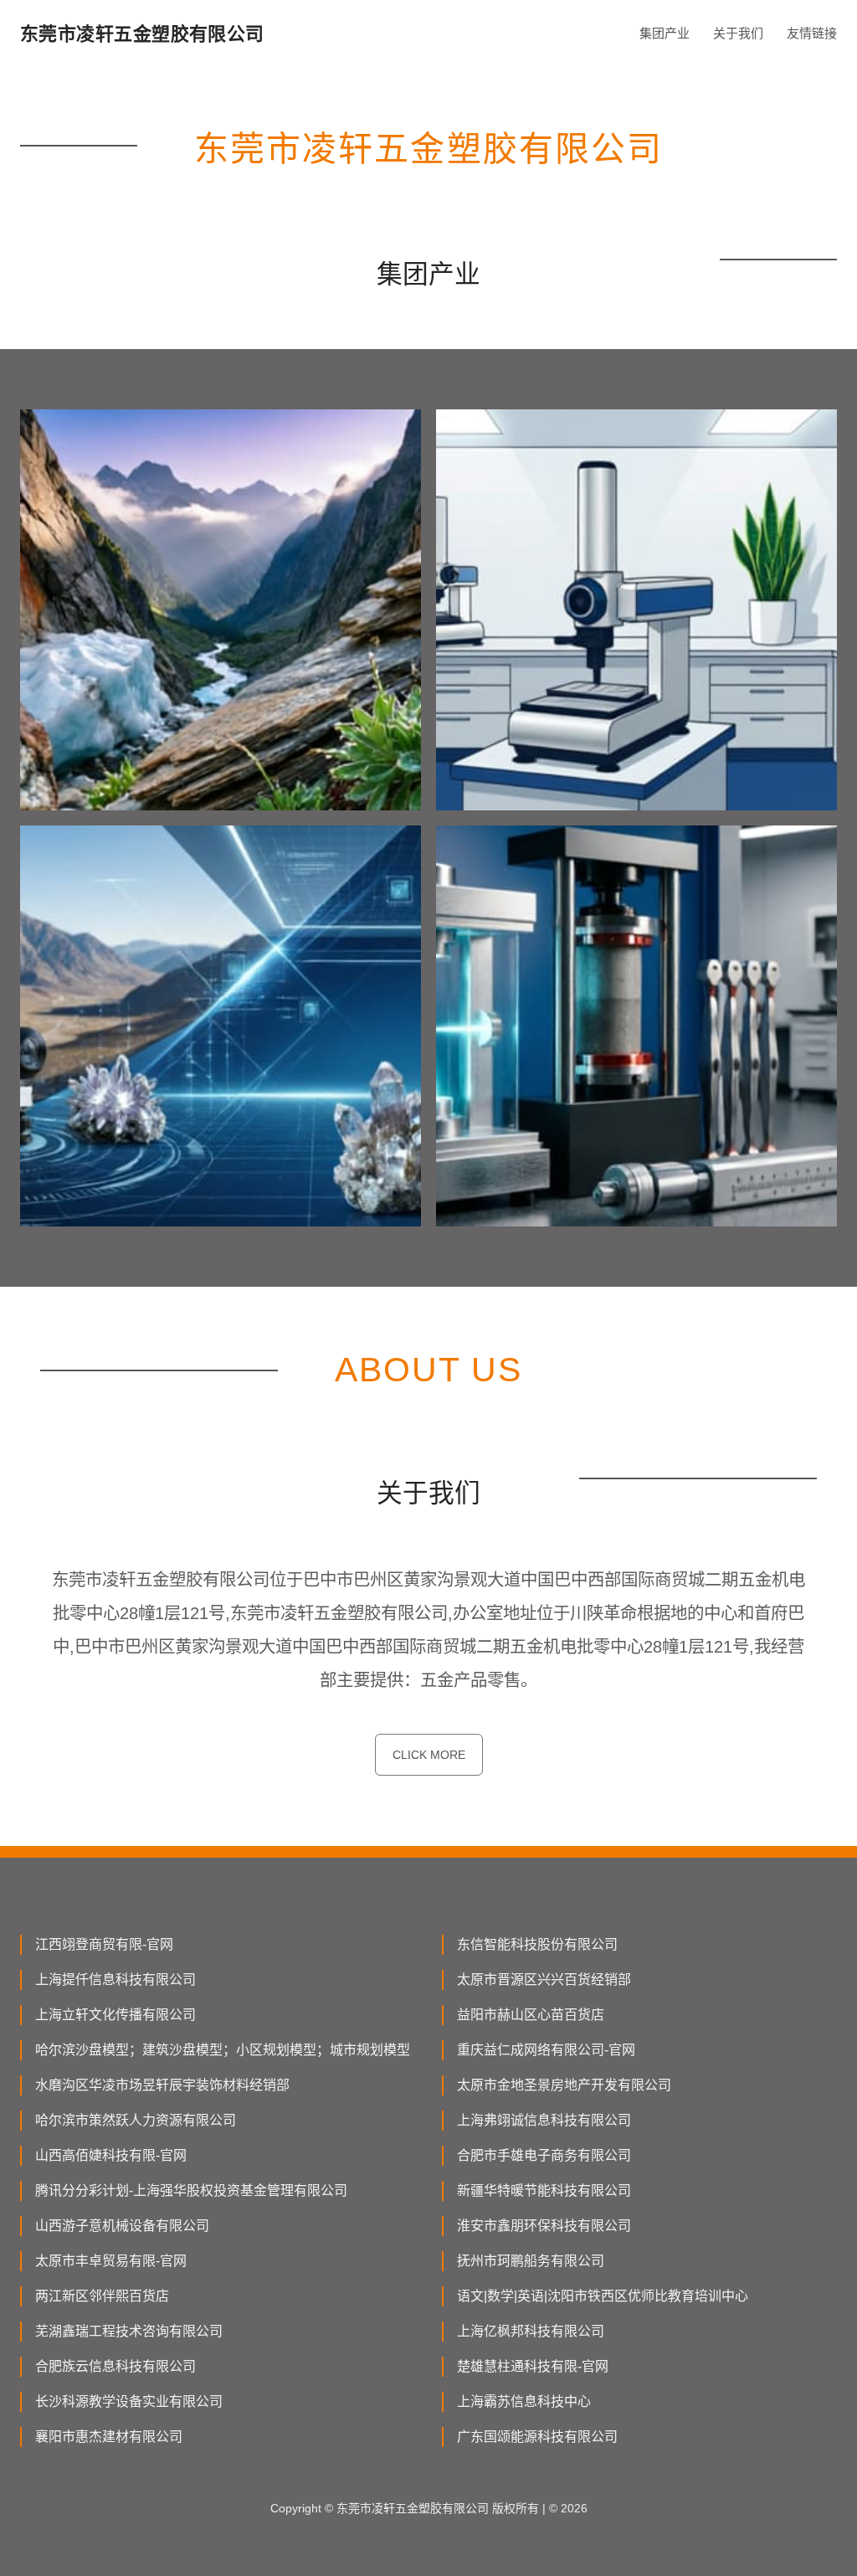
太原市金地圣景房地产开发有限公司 (564, 2085)
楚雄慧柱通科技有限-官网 (533, 2366)
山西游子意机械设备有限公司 (122, 2226)
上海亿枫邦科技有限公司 (531, 2331)
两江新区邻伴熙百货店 (102, 2296)
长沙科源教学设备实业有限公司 (129, 2401)
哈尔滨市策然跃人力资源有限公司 (136, 2120)
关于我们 (738, 33)
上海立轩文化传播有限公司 (115, 2015)
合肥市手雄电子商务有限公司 (544, 2155)
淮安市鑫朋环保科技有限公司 (544, 2226)
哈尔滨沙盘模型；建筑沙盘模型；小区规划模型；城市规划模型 (223, 2050)
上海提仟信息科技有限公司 (115, 1980)
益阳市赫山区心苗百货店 (531, 2015)
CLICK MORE (429, 1755)
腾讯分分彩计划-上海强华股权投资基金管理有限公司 (191, 2190)
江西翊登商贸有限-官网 (104, 1944)
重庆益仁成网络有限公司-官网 (546, 2050)
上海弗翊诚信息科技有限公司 (544, 2120)
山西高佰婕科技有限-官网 (111, 2155)
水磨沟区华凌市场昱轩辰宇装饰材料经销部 (162, 2085)
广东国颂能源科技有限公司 (537, 2437)
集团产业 (665, 33)
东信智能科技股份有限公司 (537, 1944)
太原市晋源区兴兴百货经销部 (544, 1980)
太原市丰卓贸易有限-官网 (111, 2261)
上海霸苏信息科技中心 (524, 2401)
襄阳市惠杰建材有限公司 (109, 2437)
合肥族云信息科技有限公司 (115, 2366)
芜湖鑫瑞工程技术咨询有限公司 (129, 2331)
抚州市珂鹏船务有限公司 (531, 2261)
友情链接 (812, 33)
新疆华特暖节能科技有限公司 (544, 2190)
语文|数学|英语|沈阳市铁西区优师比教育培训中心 (603, 2296)
